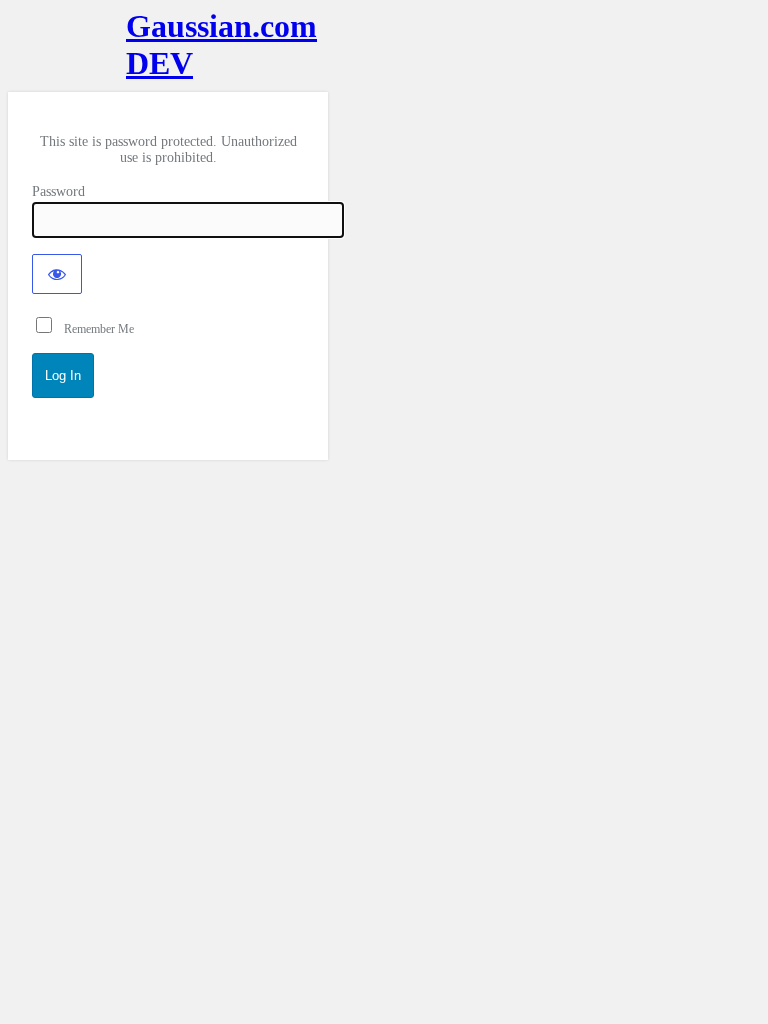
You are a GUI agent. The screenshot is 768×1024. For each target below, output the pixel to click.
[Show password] (57, 274)
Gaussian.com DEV (168, 44)
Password (58, 191)
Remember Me (94, 329)
